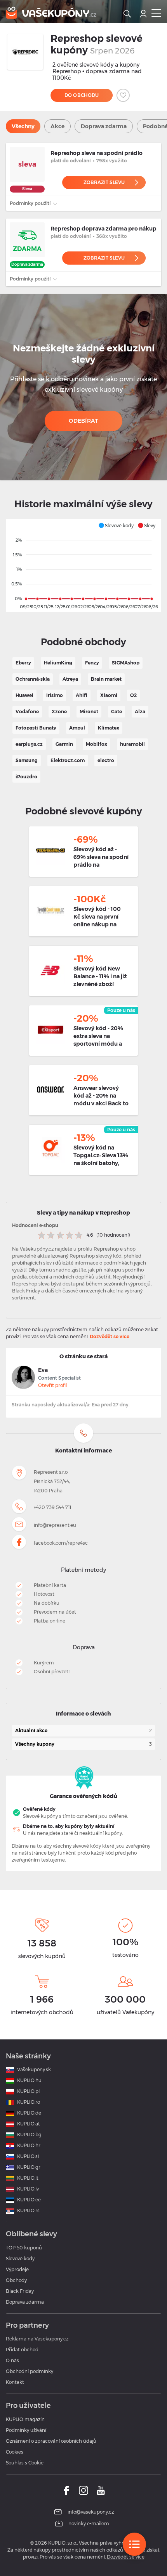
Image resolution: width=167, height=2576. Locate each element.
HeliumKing (58, 663)
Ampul (77, 728)
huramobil (132, 744)
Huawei (24, 695)
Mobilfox (97, 744)
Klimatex (109, 728)
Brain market (106, 679)
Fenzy (92, 663)
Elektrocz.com (68, 760)
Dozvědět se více (110, 1336)
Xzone (59, 712)
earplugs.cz (29, 744)
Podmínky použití (31, 203)
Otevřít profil (52, 1385)
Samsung (27, 760)
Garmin (64, 744)
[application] (83, 566)
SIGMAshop (126, 663)
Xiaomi (109, 695)
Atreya (70, 679)
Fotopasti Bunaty (36, 728)
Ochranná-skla (33, 679)
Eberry (23, 663)
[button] (116, 525)
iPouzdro (26, 777)
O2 (133, 695)
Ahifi (82, 695)
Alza (140, 712)
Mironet (89, 712)
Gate (117, 712)
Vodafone (27, 712)
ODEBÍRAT (83, 421)
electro (106, 760)
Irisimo (55, 695)
